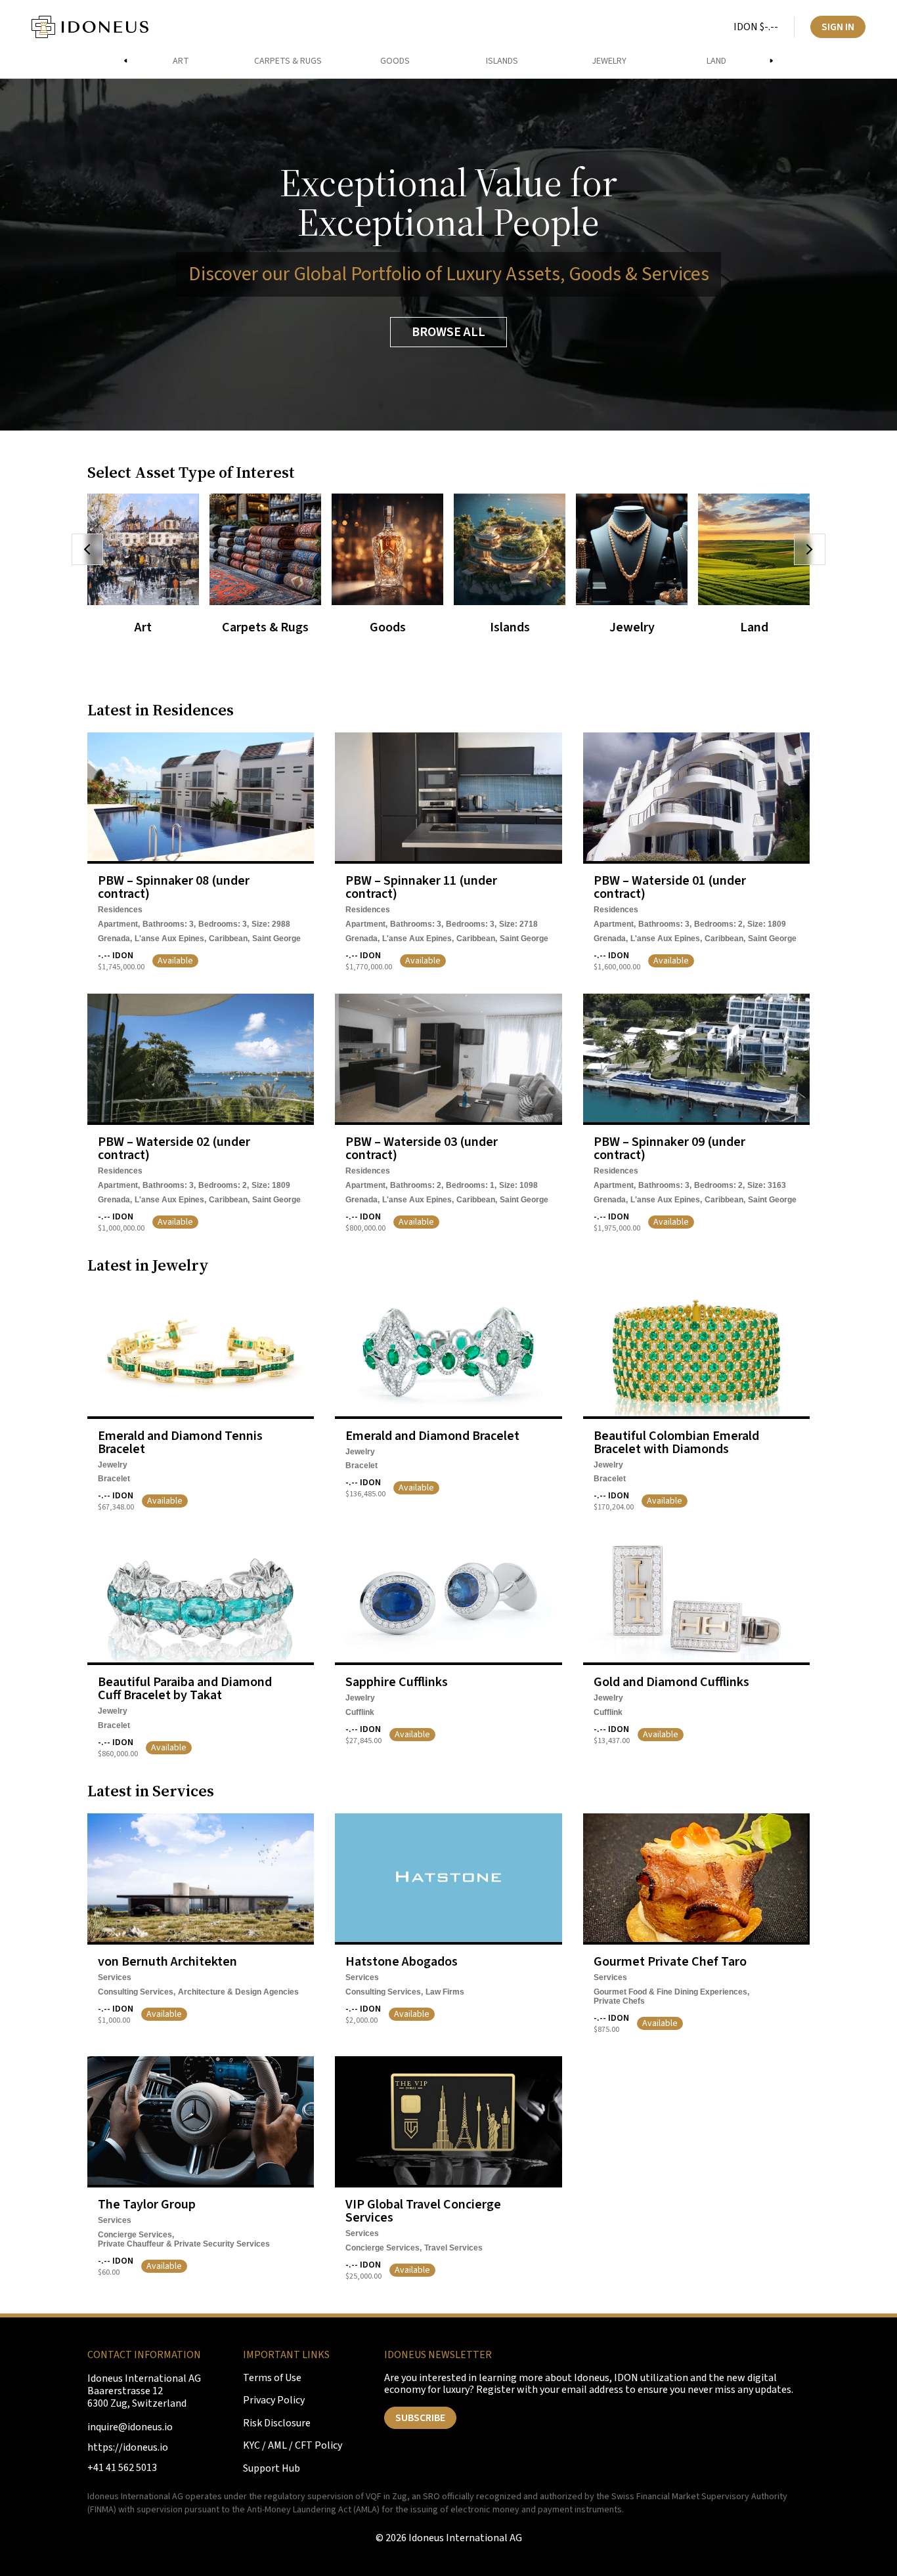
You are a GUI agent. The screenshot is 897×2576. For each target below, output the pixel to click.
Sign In (838, 27)
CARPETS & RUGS (288, 61)
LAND (716, 61)
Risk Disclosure (277, 2423)
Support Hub (272, 2469)
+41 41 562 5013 (122, 2468)
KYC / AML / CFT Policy (293, 2446)
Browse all (448, 332)
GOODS (395, 61)
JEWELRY (609, 61)
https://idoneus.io (128, 2448)
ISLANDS (502, 61)
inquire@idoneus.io (130, 2427)
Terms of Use (272, 2378)
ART (181, 61)
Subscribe (420, 2418)
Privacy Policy (274, 2400)
